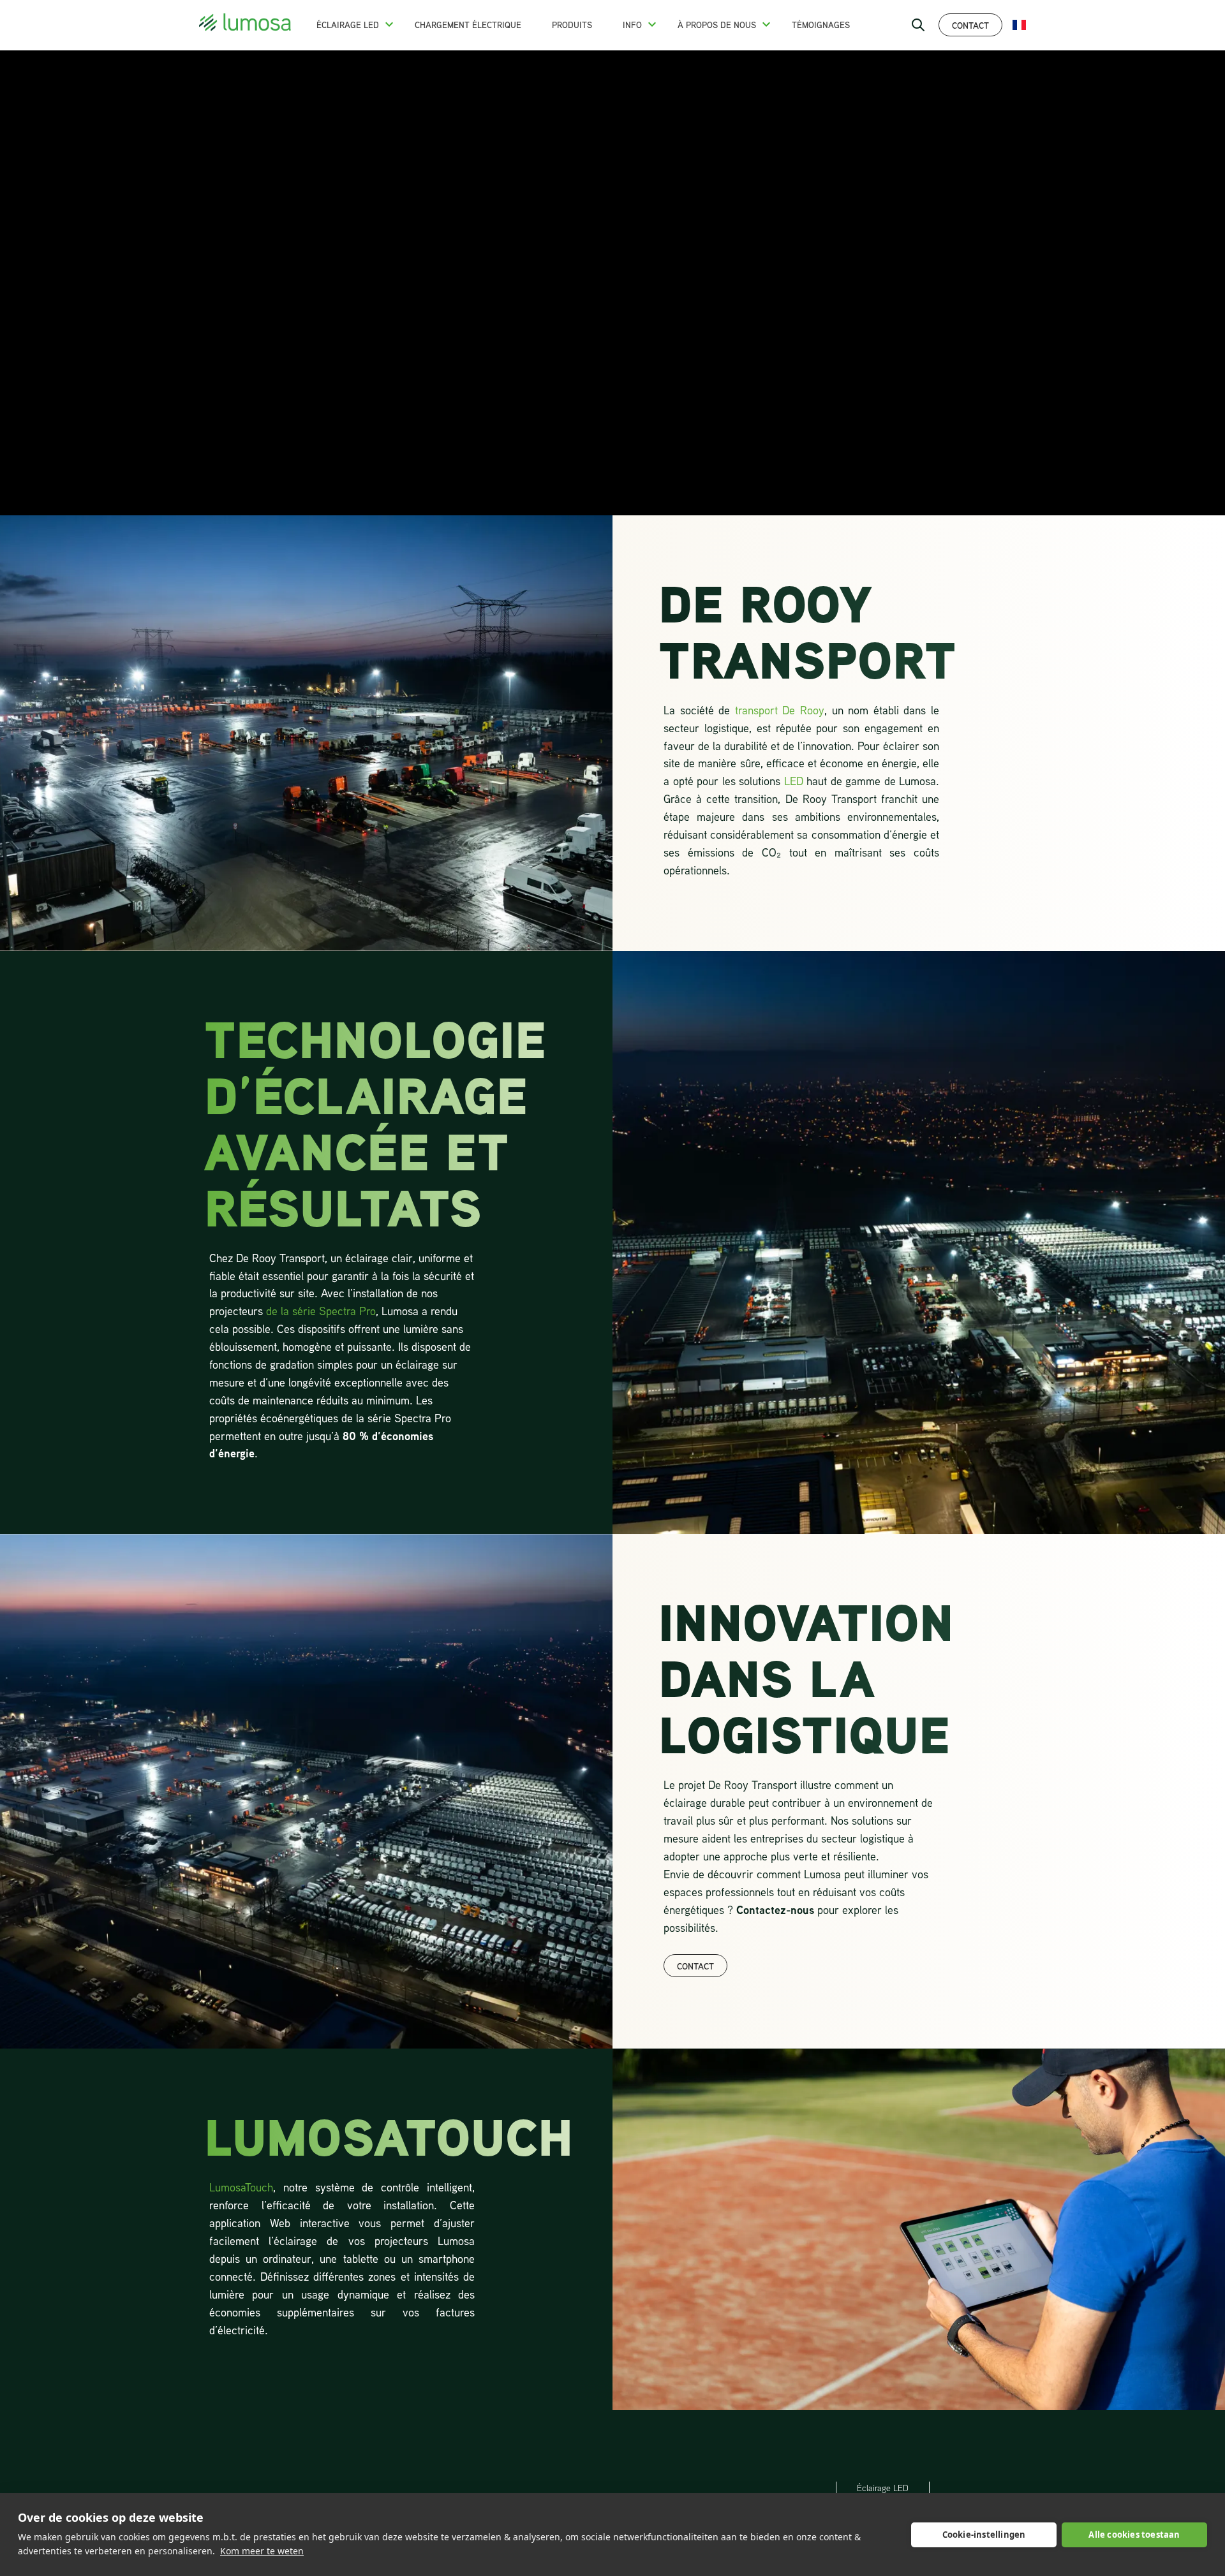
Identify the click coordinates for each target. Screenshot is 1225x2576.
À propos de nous (717, 25)
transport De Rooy (780, 710)
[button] (389, 24)
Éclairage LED (348, 25)
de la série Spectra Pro (321, 1311)
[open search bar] (918, 25)
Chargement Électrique (468, 25)
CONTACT (695, 1966)
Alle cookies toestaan (1134, 2535)
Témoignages (821, 25)
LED (794, 781)
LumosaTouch (241, 2187)
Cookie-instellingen (984, 2535)
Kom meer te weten (262, 2551)
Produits (572, 25)
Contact (970, 25)
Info (632, 25)
